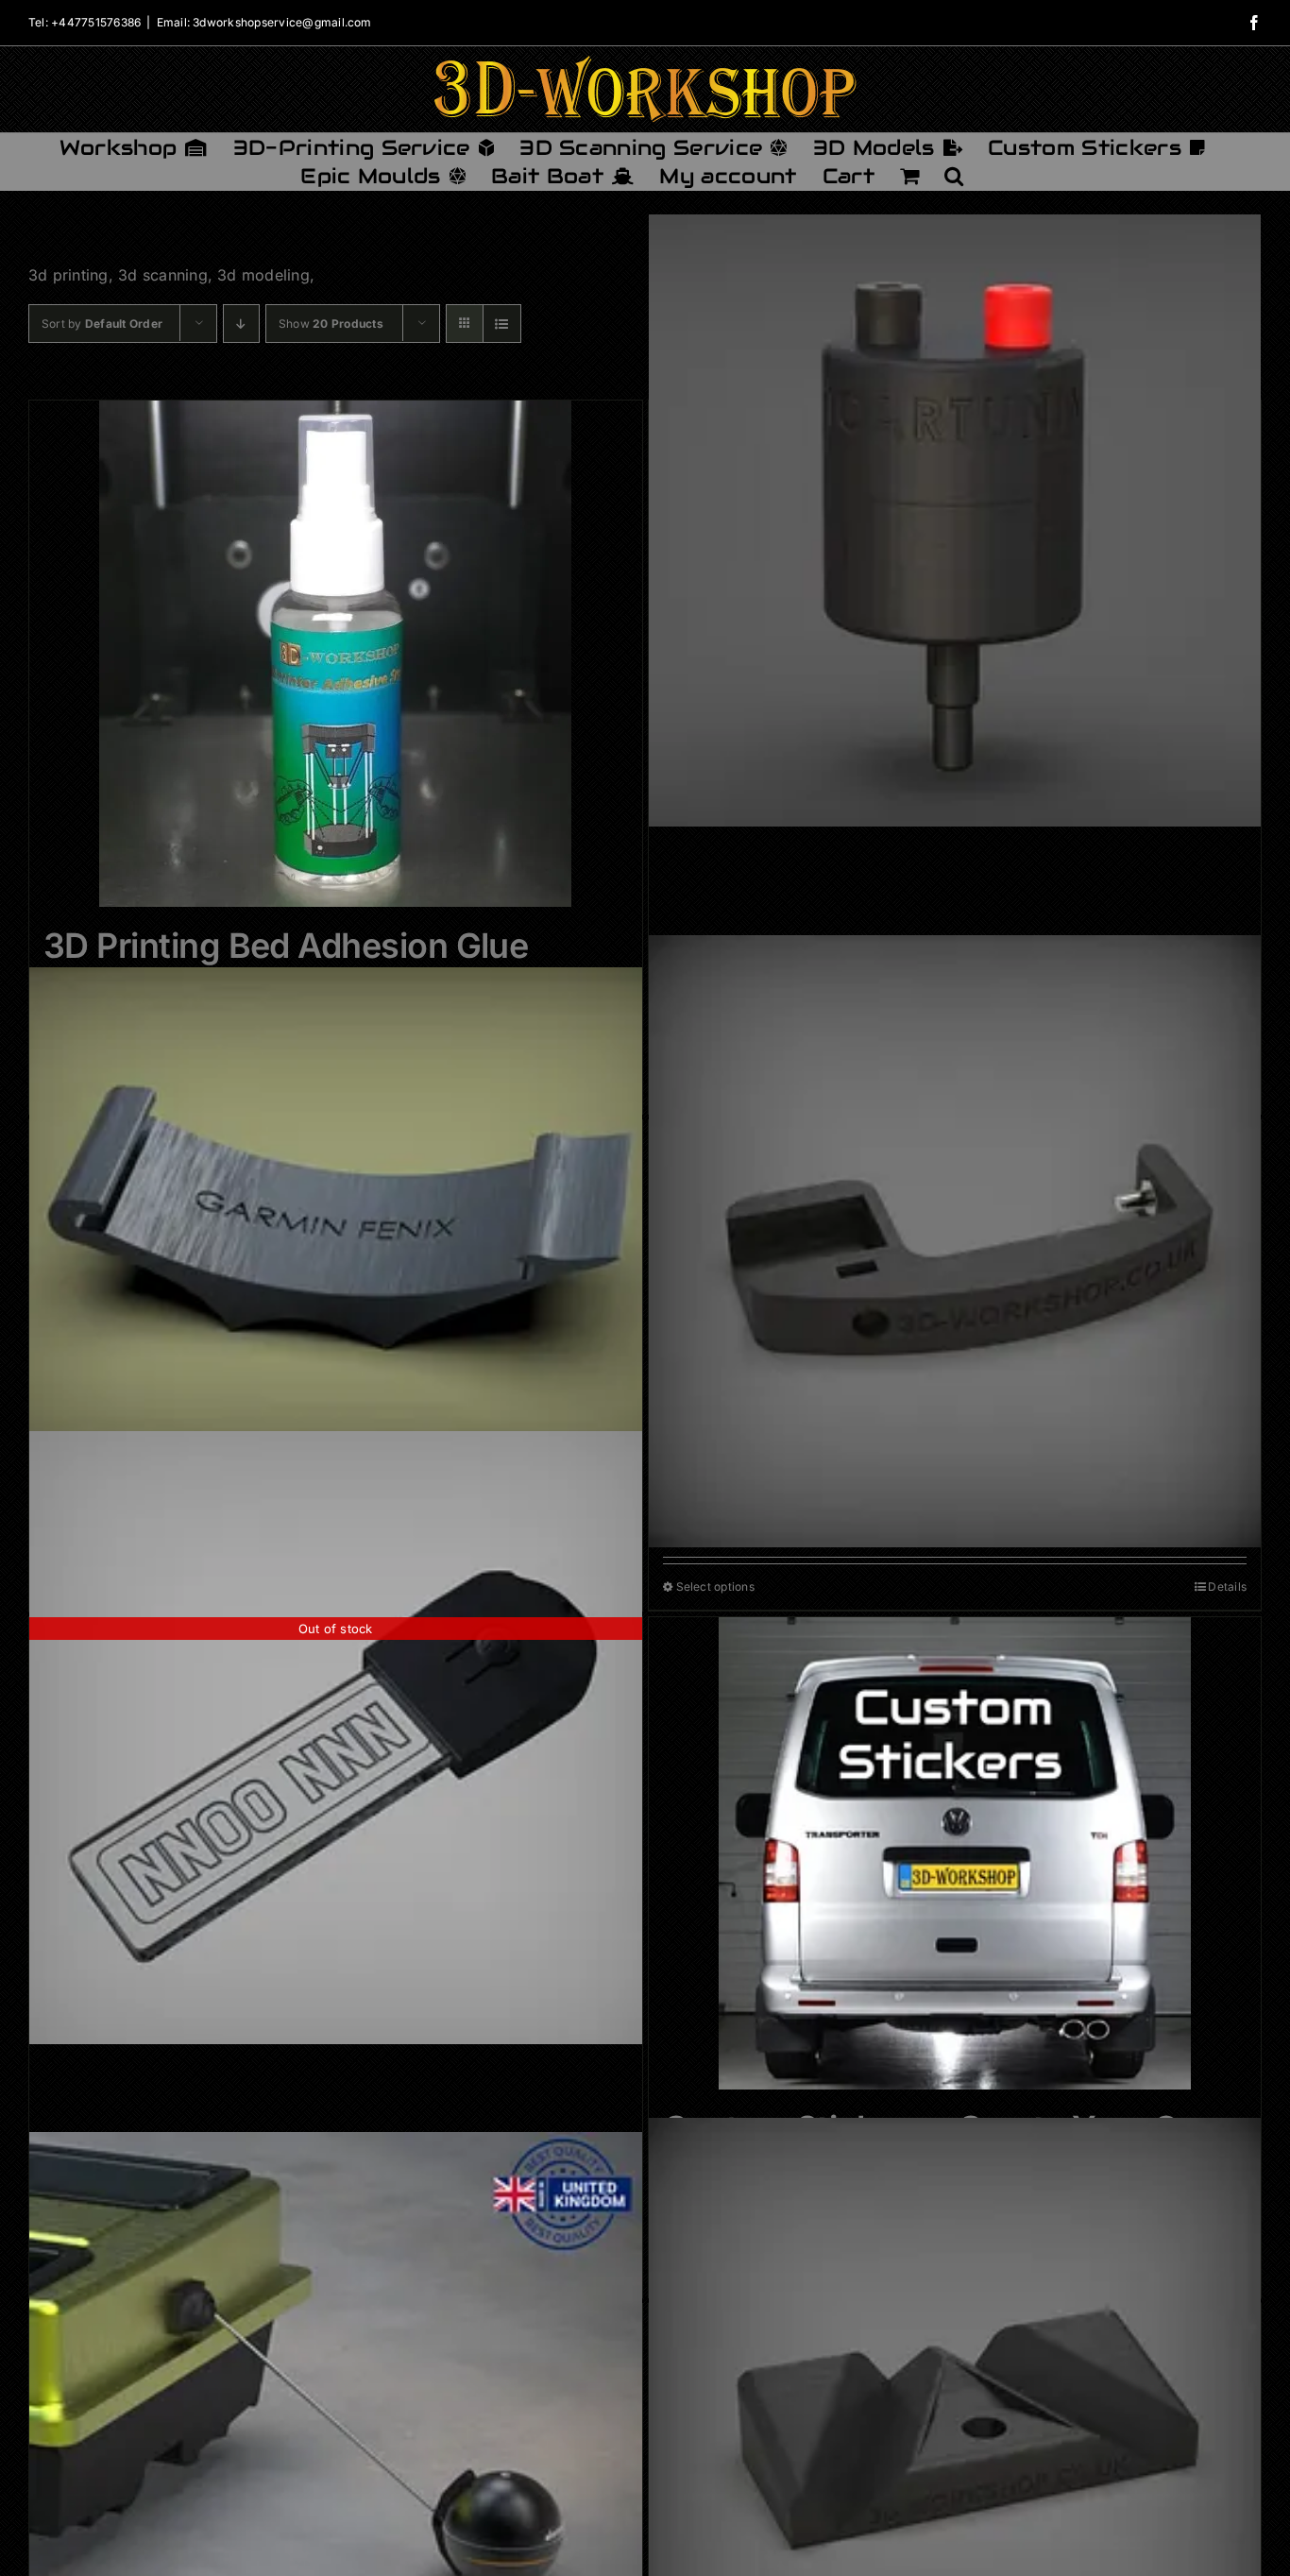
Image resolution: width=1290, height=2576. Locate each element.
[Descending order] (241, 324)
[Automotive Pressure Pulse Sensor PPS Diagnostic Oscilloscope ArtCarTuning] (955, 521)
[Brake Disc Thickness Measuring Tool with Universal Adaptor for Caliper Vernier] (955, 1241)
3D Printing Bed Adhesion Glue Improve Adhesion (286, 966)
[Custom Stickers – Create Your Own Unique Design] (955, 1853)
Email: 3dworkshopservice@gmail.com (264, 22)
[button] (954, 176)
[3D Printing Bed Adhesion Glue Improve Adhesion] (336, 654)
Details (1227, 1587)
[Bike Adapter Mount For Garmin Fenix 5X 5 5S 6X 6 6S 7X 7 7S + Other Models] (336, 1220)
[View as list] (502, 324)
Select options (715, 1587)
